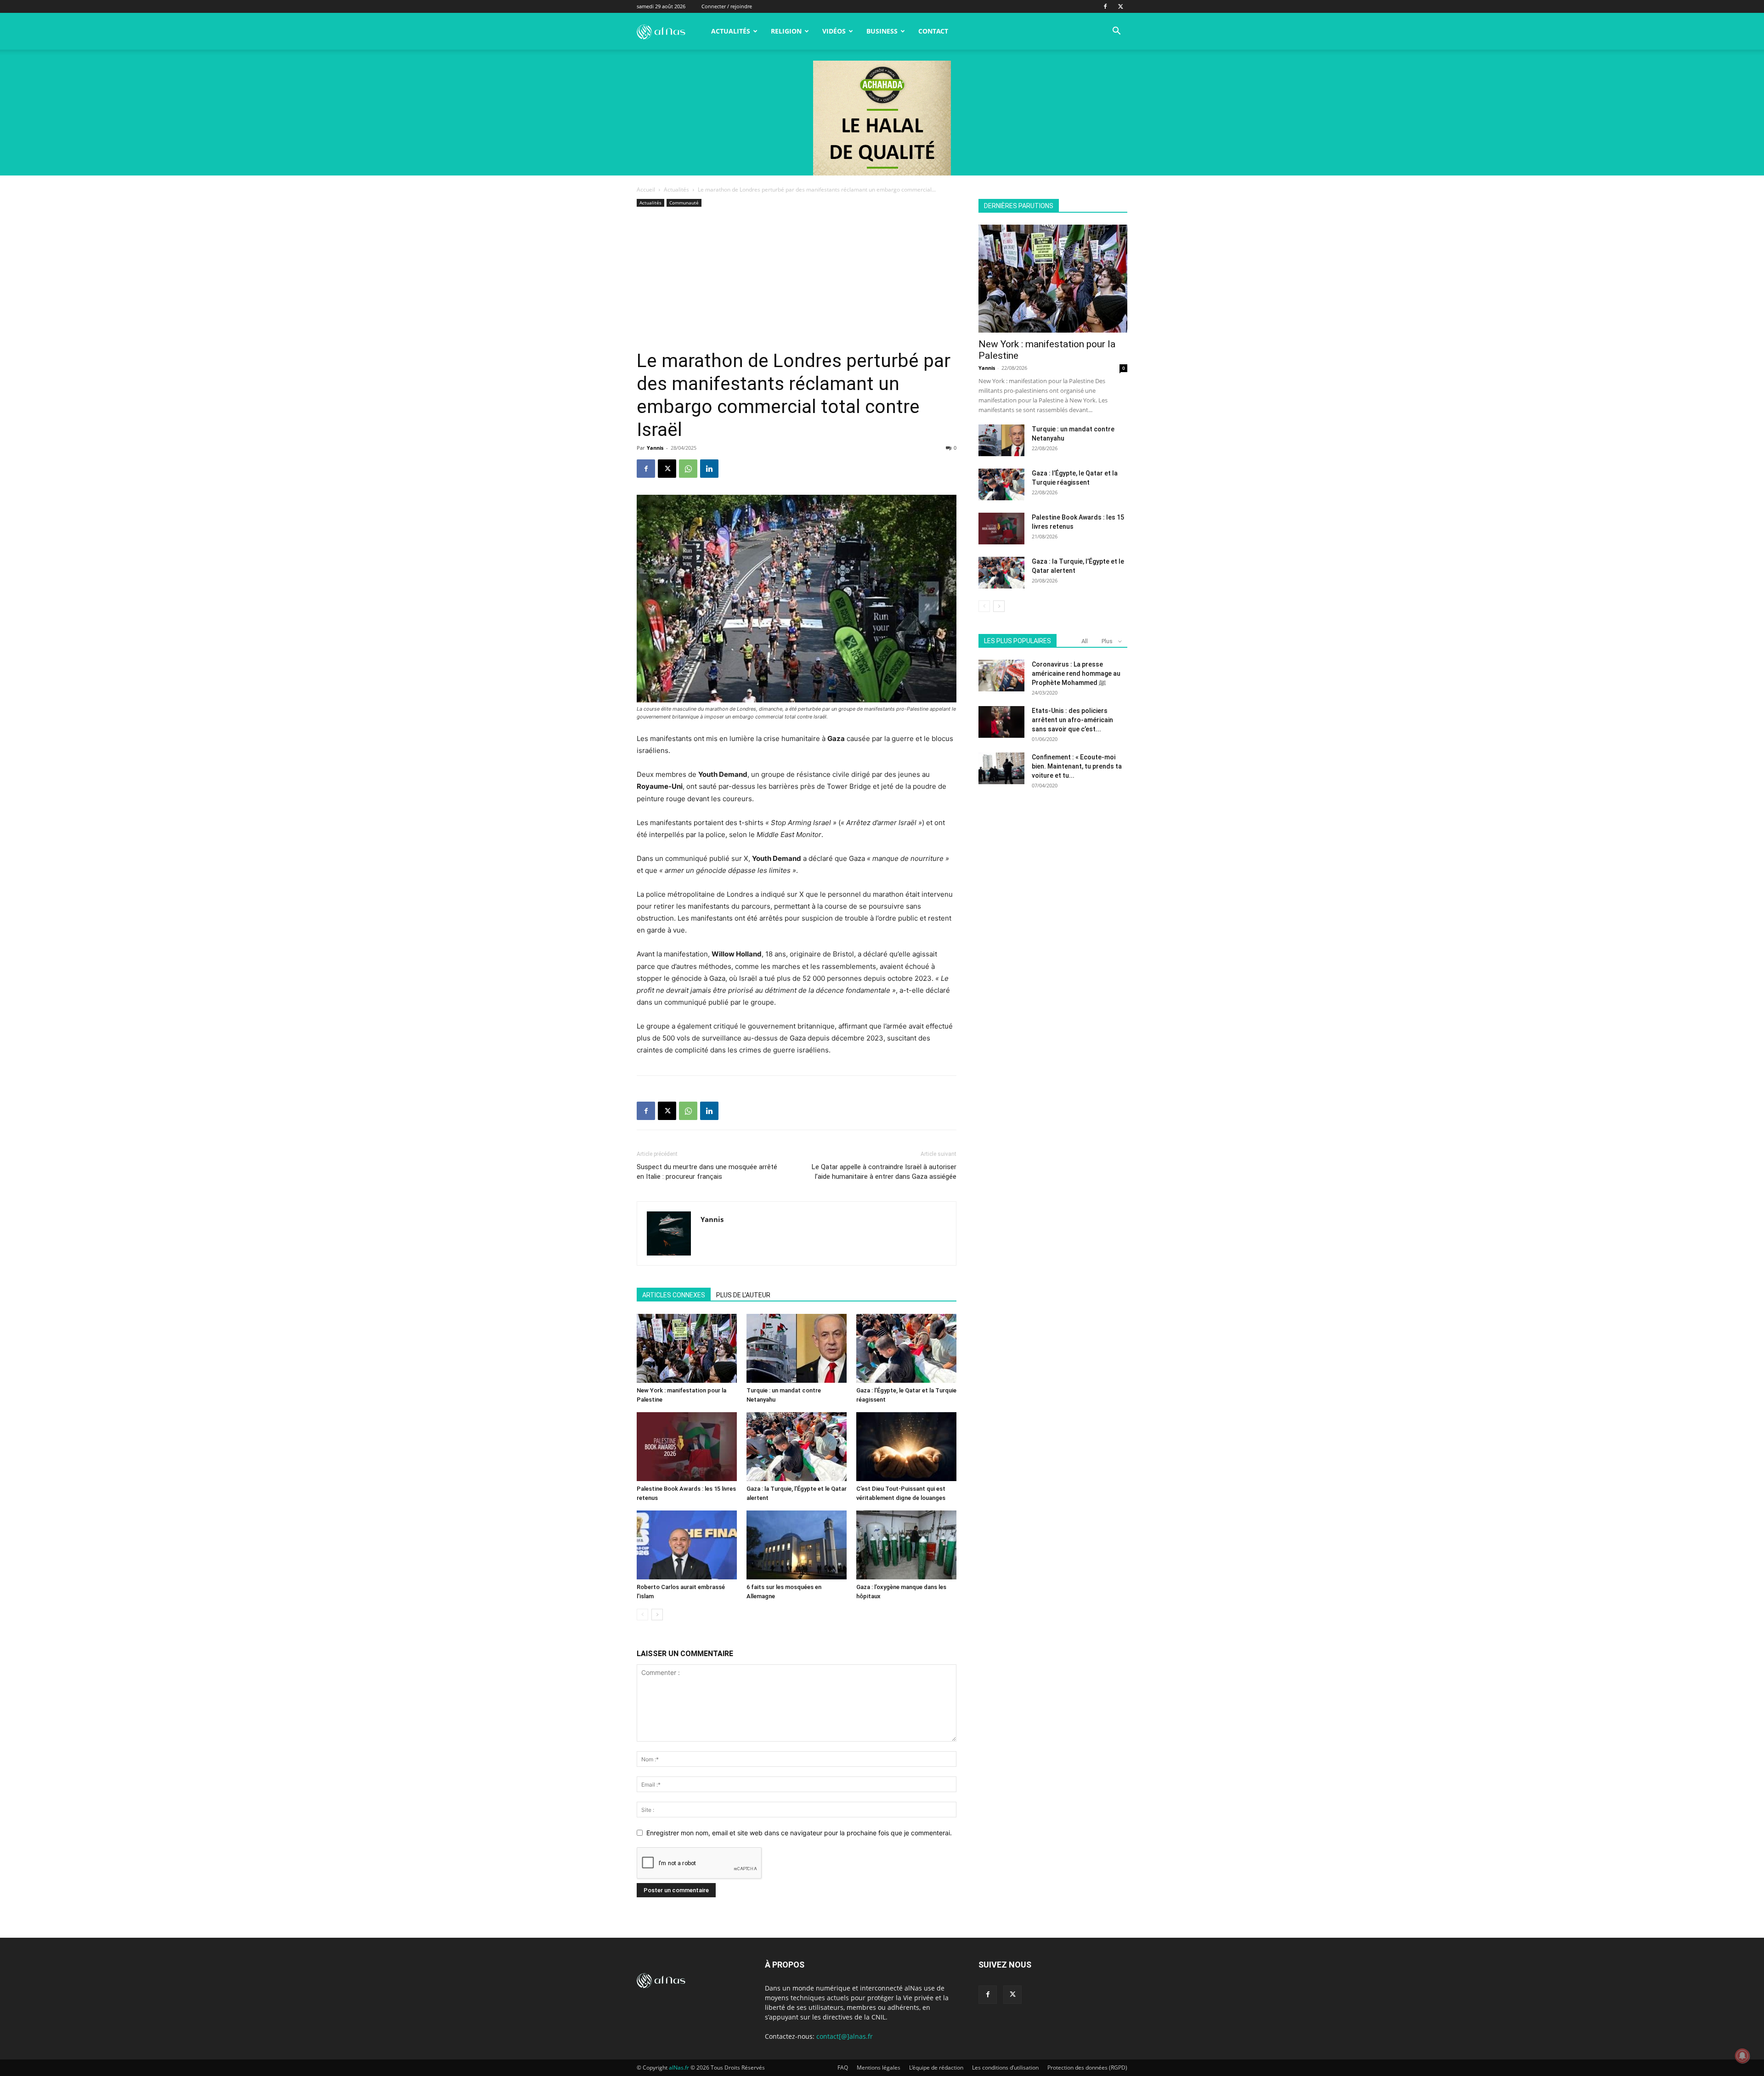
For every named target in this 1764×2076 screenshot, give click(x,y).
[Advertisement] (797, 281)
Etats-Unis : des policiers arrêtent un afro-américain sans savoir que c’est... (1072, 720)
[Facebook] (1105, 6)
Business (882, 31)
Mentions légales (879, 2068)
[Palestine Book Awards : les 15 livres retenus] (687, 1447)
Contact (933, 31)
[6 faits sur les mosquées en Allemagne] (797, 1545)
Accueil (646, 189)
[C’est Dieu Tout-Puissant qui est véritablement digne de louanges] (906, 1447)
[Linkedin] (709, 469)
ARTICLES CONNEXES (674, 1295)
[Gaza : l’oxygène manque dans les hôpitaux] (906, 1545)
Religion (786, 31)
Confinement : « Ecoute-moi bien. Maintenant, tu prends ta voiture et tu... (1077, 766)
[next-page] (657, 1615)
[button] (1116, 32)
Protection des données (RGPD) (1087, 2068)
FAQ (843, 2068)
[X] (1120, 6)
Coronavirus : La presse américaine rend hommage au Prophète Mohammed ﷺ (1076, 673)
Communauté (684, 203)
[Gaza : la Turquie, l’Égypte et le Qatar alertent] (797, 1447)
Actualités (731, 31)
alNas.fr (679, 2068)
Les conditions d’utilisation (1005, 2068)
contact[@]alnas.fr (845, 2036)
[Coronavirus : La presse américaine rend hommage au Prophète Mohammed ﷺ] (1001, 676)
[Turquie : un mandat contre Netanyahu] (797, 1348)
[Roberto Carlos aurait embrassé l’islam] (687, 1545)
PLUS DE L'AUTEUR (743, 1295)
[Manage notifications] (1742, 2056)
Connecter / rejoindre (727, 6)
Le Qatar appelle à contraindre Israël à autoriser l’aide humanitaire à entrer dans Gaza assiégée (884, 1172)
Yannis (655, 448)
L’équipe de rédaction (936, 2068)
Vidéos (834, 31)
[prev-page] (642, 1615)
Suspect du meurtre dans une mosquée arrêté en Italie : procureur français (707, 1172)
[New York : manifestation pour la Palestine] (687, 1348)
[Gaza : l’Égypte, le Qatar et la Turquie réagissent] (906, 1348)
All (1085, 641)
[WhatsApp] (688, 469)
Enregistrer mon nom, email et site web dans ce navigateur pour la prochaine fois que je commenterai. (799, 1833)
